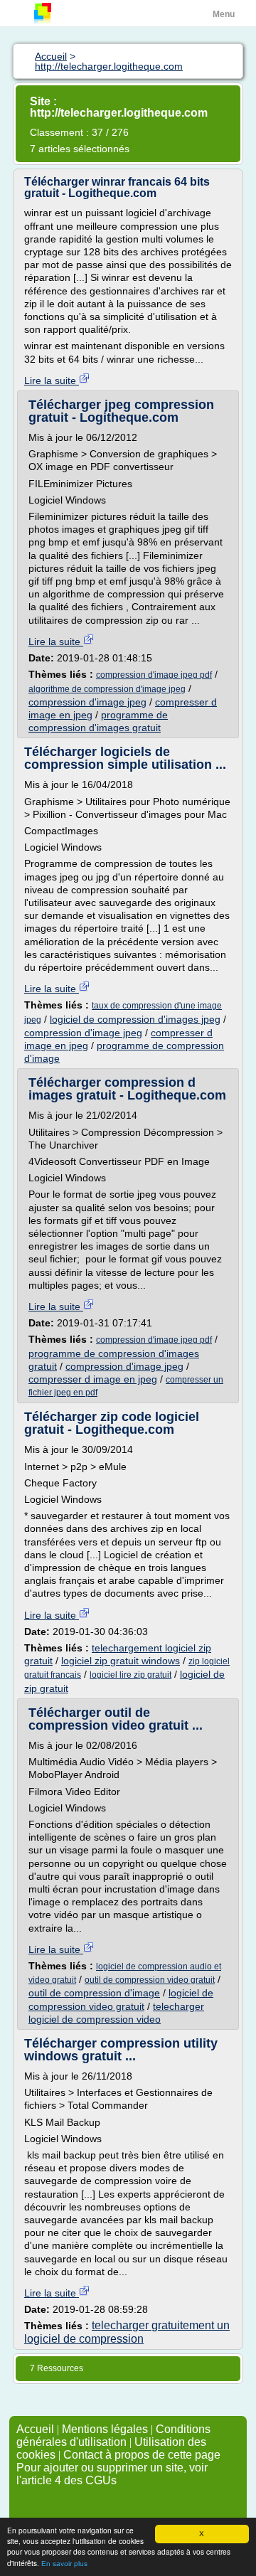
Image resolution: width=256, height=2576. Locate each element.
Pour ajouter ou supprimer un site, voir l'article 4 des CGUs (112, 2474)
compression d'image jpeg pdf (154, 675)
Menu (224, 14)
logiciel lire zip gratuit (130, 1675)
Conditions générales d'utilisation (113, 2436)
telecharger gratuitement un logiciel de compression (127, 2332)
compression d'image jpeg (87, 702)
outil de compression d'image (94, 1993)
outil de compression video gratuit (150, 1980)
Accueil (35, 2429)
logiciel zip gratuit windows (121, 1661)
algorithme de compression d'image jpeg (107, 689)
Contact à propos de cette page (142, 2455)
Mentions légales (105, 2429)
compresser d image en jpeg (93, 1379)
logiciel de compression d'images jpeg (135, 1019)
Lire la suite (52, 380)
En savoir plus (64, 2564)
